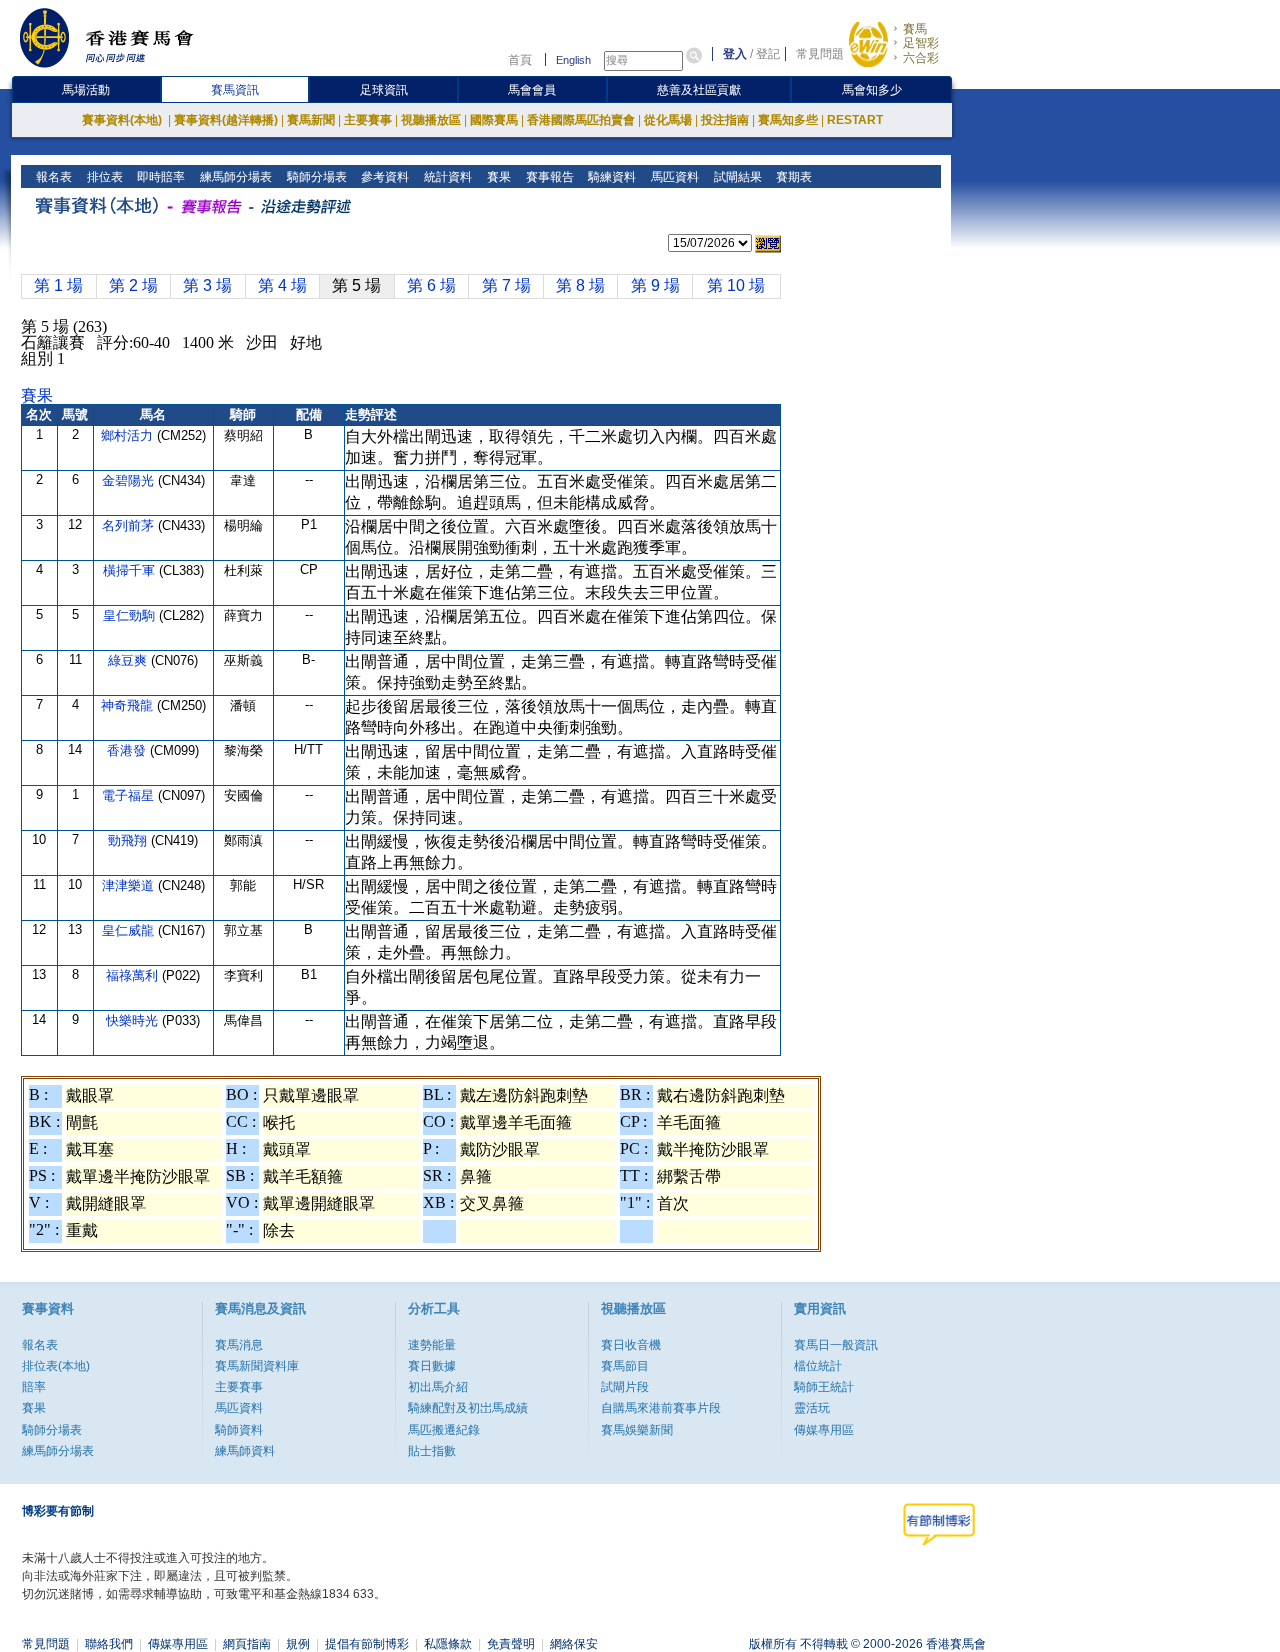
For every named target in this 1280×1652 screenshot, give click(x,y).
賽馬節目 (625, 1366)
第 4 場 (282, 285)
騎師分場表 (315, 177)
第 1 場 (58, 285)
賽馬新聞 (311, 120)
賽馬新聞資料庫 (257, 1366)
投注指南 (725, 120)
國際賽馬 (494, 120)
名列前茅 (130, 525)
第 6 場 (431, 285)
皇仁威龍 (130, 930)
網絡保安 (574, 1644)
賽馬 (915, 29)
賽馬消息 (239, 1345)
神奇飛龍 (129, 705)
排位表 (103, 177)
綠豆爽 (129, 660)
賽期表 (792, 177)
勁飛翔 (129, 840)
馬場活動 (86, 90)
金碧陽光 (130, 480)
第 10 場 (736, 285)
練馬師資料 (245, 1451)
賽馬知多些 (788, 120)
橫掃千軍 (131, 570)
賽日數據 (432, 1366)
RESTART (855, 120)
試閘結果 (736, 177)
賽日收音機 (631, 1345)
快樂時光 (134, 1020)
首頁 (520, 60)
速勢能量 (432, 1345)
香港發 (128, 750)
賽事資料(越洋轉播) (226, 120)
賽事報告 (548, 177)
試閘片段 (625, 1387)
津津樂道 (130, 885)
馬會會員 (532, 90)
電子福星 (130, 795)
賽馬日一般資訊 (836, 1345)
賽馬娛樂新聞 (637, 1430)
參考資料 (383, 177)
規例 (298, 1644)
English (573, 60)
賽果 (497, 177)
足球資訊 (384, 90)
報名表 (52, 177)
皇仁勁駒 (131, 615)
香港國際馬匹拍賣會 (581, 120)
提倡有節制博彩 (367, 1644)
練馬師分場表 (234, 177)
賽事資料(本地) (123, 120)
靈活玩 (812, 1408)
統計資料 (446, 177)
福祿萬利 (134, 975)
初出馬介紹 (438, 1387)
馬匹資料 (673, 177)
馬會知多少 (872, 90)
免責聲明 (511, 1644)
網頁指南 (247, 1644)
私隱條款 (448, 1644)
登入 (735, 54)
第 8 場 (580, 285)
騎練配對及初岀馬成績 (468, 1408)
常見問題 (820, 54)
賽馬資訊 (235, 90)
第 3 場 (207, 285)
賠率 (34, 1387)
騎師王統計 (824, 1387)
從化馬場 (668, 120)
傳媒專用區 (824, 1430)
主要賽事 (368, 120)
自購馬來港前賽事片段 (661, 1408)
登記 (768, 54)
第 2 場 (133, 285)
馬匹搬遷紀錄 (444, 1430)
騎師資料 (239, 1430)
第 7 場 (506, 285)
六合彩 (921, 58)
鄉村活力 (129, 435)
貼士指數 (432, 1451)
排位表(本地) (56, 1366)
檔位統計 (818, 1366)
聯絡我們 (109, 1644)
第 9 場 (655, 285)
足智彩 (921, 43)
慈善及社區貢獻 (699, 90)
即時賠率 (159, 177)
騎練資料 (610, 177)
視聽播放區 (431, 120)
